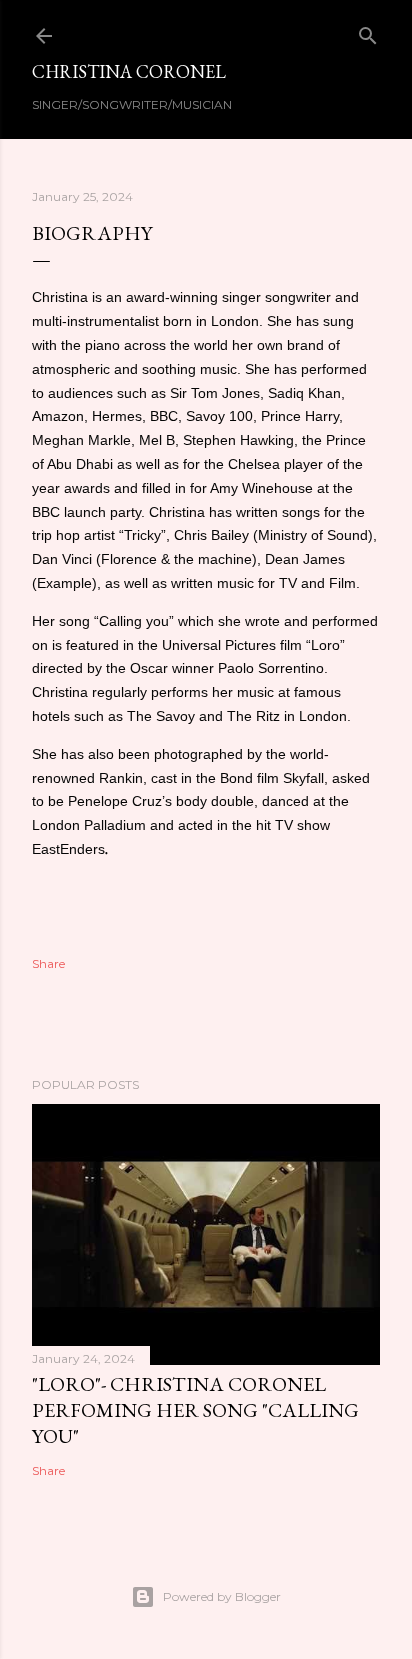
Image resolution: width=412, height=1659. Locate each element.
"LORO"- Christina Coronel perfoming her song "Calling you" (195, 1410)
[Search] (368, 31)
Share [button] (48, 963)
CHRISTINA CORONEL (129, 71)
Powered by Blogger (222, 1596)
